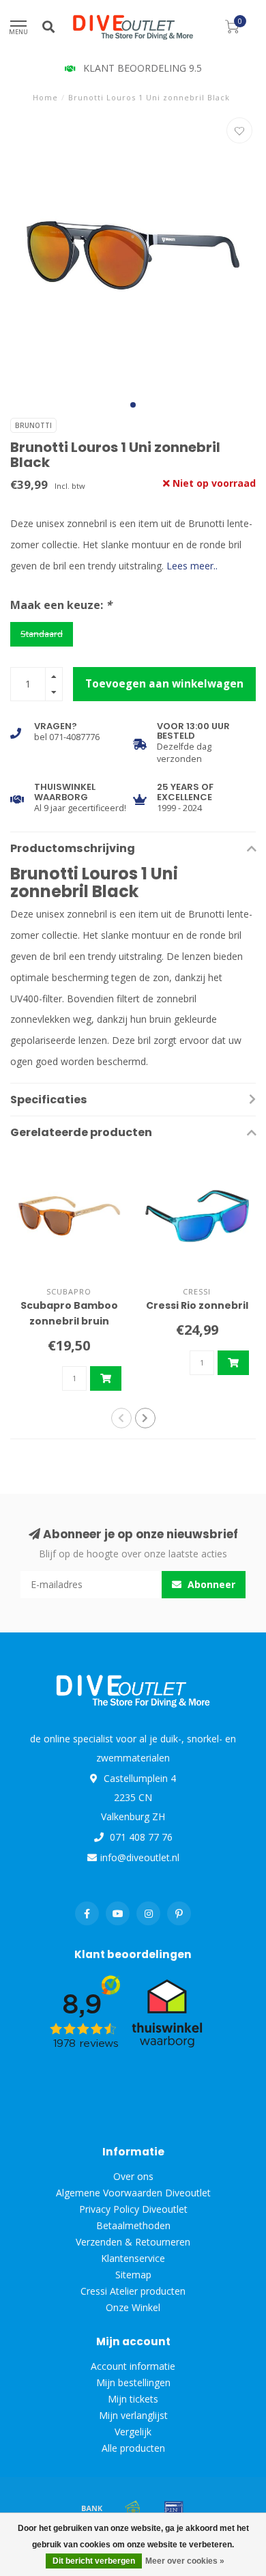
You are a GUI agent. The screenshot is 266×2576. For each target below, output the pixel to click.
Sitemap (133, 2275)
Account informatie (133, 2366)
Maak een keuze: (61, 605)
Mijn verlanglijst (133, 2415)
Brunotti (33, 425)
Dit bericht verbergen (94, 2561)
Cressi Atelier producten (133, 2291)
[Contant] (133, 2508)
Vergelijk (133, 2432)
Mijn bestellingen (133, 2382)
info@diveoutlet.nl (140, 1857)
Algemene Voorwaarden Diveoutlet (133, 2193)
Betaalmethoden (133, 2225)
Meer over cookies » (185, 2561)
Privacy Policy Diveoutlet (133, 2209)
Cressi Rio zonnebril (197, 1305)
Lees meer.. (192, 566)
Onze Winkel (133, 2307)
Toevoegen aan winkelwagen (164, 684)
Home (45, 97)
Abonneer (210, 1584)
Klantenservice (133, 2258)
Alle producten (133, 2448)
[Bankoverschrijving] (92, 2508)
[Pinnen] (174, 2508)
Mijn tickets (133, 2399)
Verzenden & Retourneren (133, 2242)
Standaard (42, 634)
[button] (133, 405)
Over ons (133, 2176)
